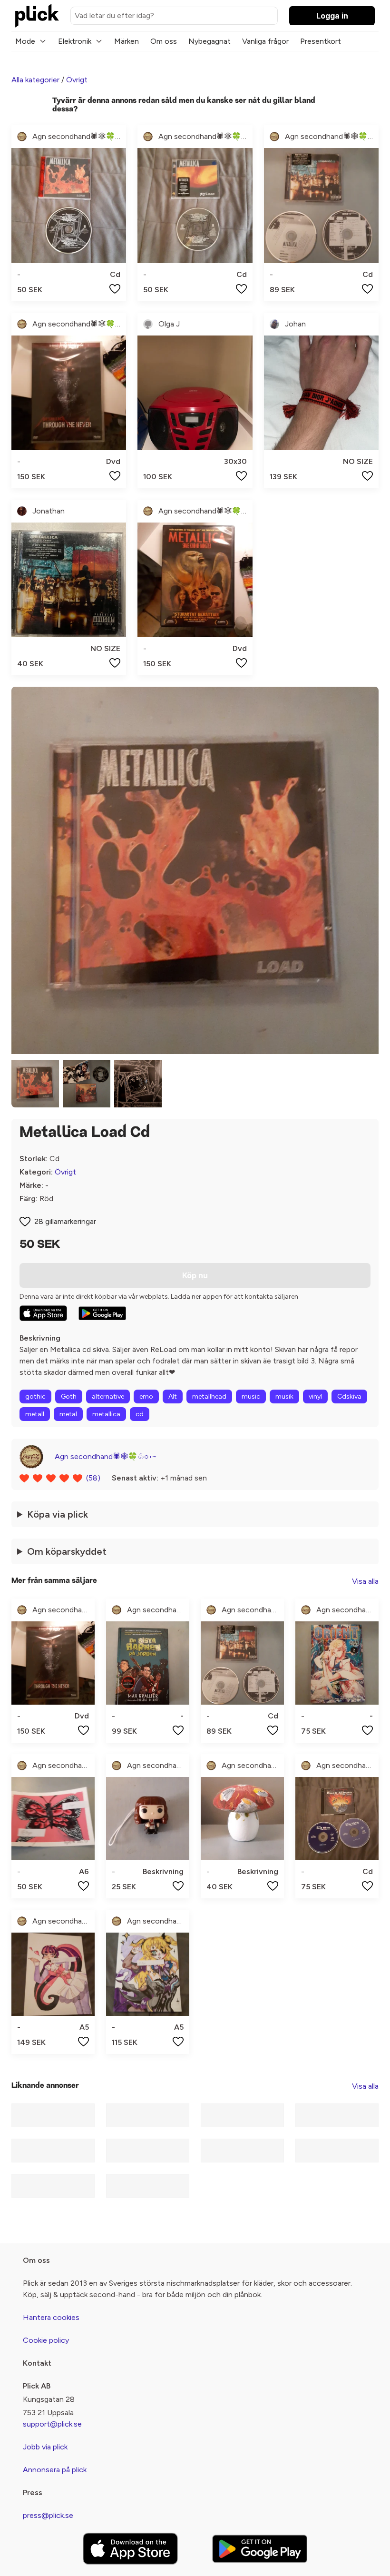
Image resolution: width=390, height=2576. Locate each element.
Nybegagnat (210, 41)
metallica (106, 1414)
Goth (69, 1397)
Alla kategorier (35, 80)
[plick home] (37, 16)
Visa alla (365, 1581)
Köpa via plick (58, 1514)
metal (68, 1414)
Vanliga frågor (265, 41)
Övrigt (77, 80)
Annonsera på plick (55, 2470)
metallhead (209, 1397)
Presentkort (321, 41)
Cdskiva (349, 1397)
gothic (35, 1397)
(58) (93, 1478)
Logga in (332, 16)
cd (140, 1414)
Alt (173, 1397)
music (251, 1397)
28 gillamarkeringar (65, 1221)
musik (284, 1397)
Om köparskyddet (67, 1551)
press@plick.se (48, 2515)
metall (35, 1414)
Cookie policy (46, 2340)
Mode (25, 41)
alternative (108, 1397)
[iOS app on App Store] (43, 1313)
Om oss (164, 41)
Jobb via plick (45, 2447)
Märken (127, 41)
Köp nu (195, 1275)
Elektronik (75, 41)
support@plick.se (52, 2424)
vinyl (315, 1397)
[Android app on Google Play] (102, 1313)
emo (146, 1397)
